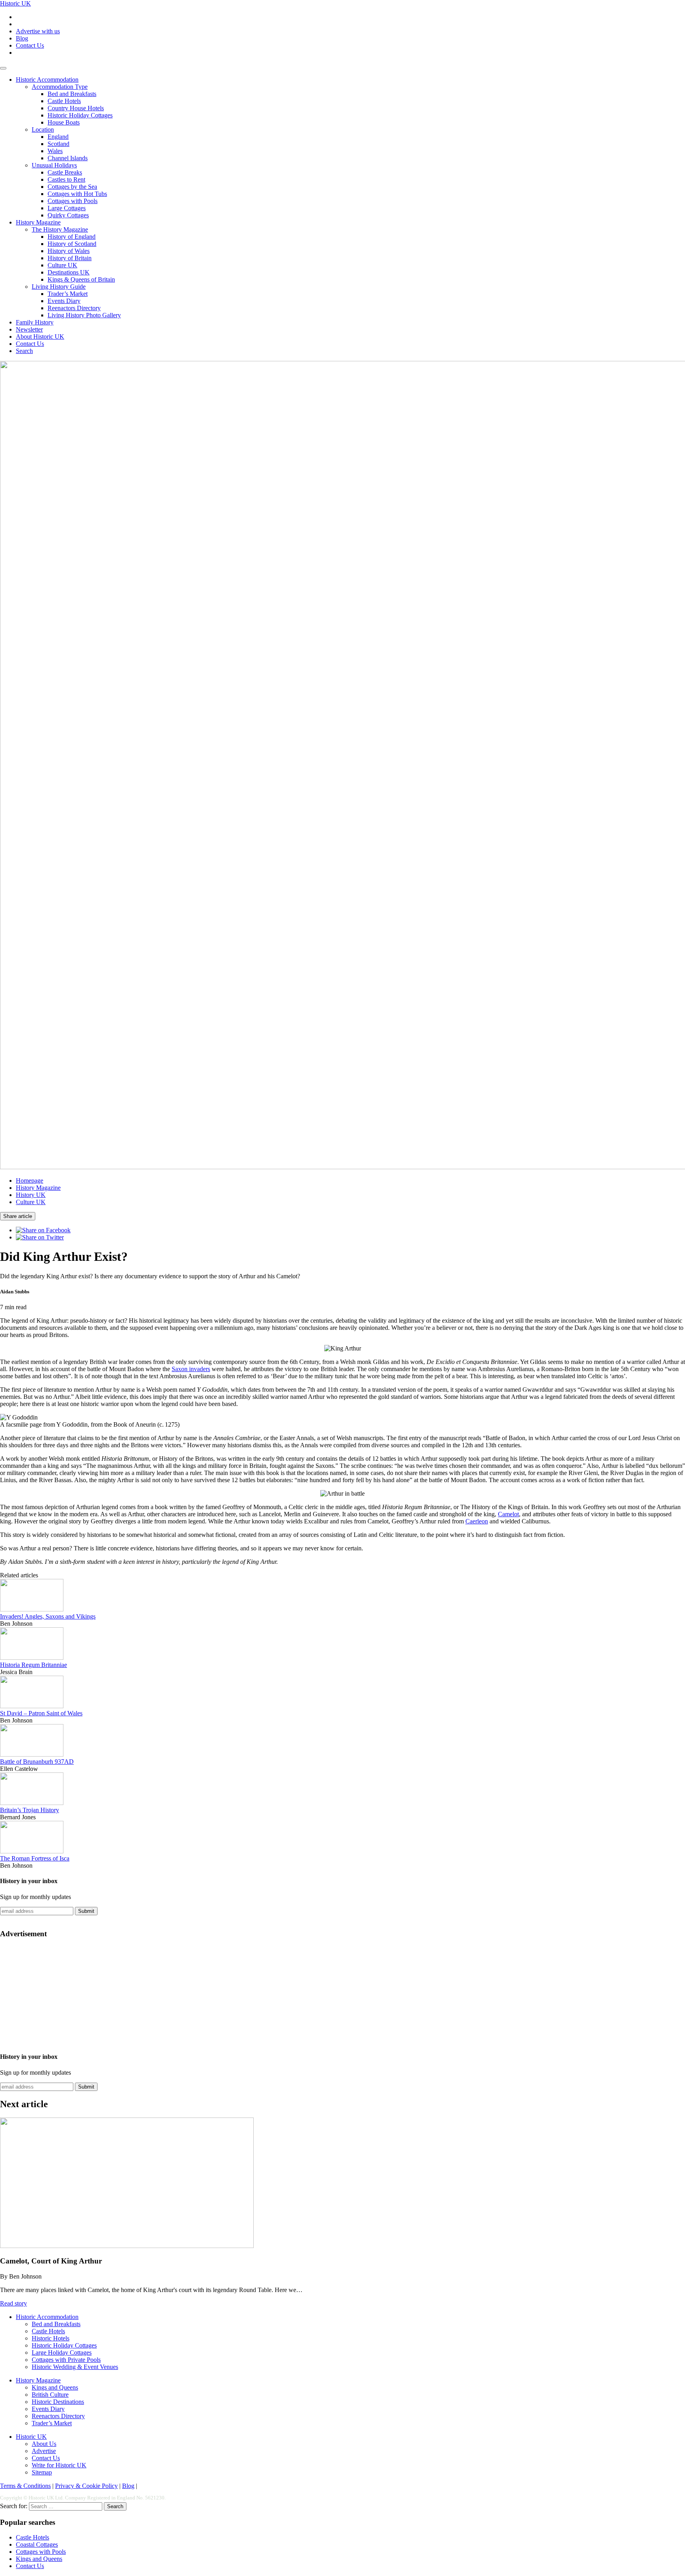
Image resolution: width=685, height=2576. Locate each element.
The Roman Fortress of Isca (35, 1858)
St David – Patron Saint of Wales (41, 1713)
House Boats (64, 122)
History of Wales (69, 251)
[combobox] (66, 2506)
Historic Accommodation (47, 80)
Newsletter (29, 329)
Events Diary (64, 301)
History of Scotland (72, 244)
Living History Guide (59, 287)
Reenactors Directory (74, 308)
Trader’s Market (68, 294)
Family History (35, 322)
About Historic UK (40, 337)
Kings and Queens (55, 2387)
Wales (55, 151)
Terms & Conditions (25, 2486)
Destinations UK (69, 272)
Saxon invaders (191, 1369)
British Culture (50, 2395)
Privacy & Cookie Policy (86, 2486)
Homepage (30, 1181)
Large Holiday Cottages (62, 2353)
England (58, 137)
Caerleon (477, 1521)
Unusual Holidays (54, 165)
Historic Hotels (51, 2338)
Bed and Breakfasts (72, 94)
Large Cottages (67, 208)
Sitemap (42, 2472)
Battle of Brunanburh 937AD (37, 1762)
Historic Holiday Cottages (80, 115)
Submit (86, 1911)
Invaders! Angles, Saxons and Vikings (48, 1616)
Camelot (508, 1514)
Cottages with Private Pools (66, 2360)
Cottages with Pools (73, 201)
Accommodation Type (60, 87)
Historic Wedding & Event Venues (75, 2367)
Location (43, 129)
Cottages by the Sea (72, 187)
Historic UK (15, 3)
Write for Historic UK (59, 2465)
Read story (13, 2303)
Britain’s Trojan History (30, 1810)
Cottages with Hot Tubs (77, 194)
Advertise (44, 2451)
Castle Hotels (64, 101)
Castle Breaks (65, 172)
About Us (44, 2444)
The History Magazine (60, 229)
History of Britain (70, 258)
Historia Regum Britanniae (33, 1665)
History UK (31, 1195)
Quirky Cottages (68, 215)
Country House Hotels (76, 108)
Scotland (58, 144)
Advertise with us (38, 31)
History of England (72, 237)
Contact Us (30, 45)
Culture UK (62, 265)
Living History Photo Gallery (84, 315)
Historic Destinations (58, 2402)
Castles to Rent (66, 179)
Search (24, 351)
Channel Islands (68, 158)
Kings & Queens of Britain (81, 279)
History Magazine (38, 222)
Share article (18, 1216)
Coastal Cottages (37, 2544)
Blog (22, 38)
